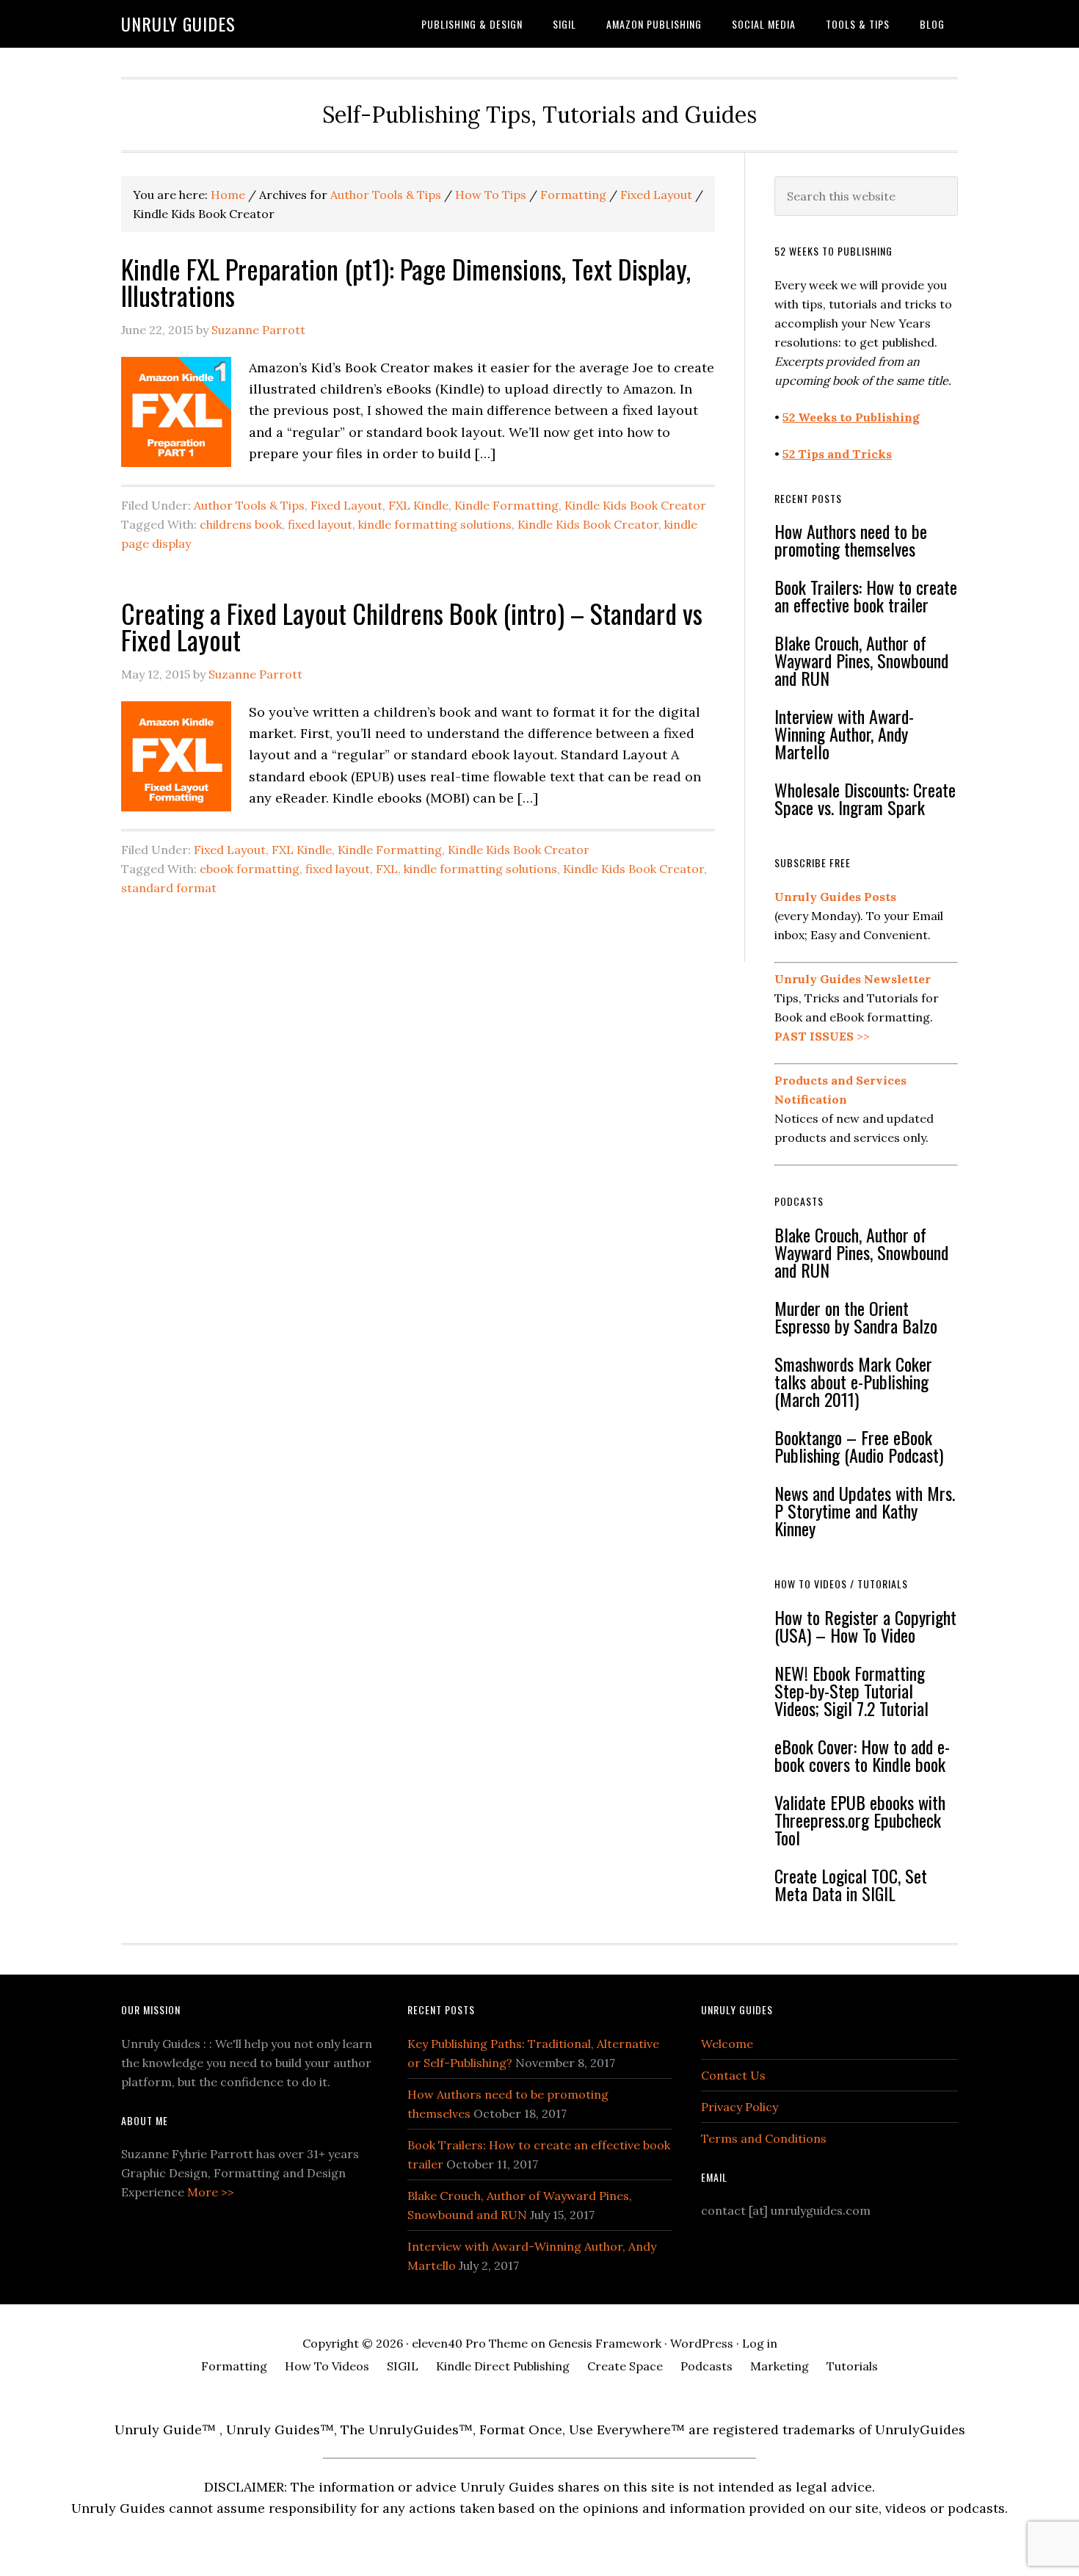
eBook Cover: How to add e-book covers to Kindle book (862, 1755)
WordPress (702, 2343)
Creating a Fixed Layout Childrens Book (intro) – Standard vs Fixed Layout (412, 626)
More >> (211, 2192)
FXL (387, 869)
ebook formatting (250, 869)
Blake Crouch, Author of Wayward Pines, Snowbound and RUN (861, 660)
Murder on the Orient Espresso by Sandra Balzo (856, 1317)
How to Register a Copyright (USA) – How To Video (865, 1626)
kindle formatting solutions (435, 524)
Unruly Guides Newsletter (853, 979)
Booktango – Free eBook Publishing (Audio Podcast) (859, 1446)
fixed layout (320, 524)
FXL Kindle (418, 505)
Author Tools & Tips (249, 505)
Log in (760, 2343)
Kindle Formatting (506, 505)
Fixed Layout (346, 505)
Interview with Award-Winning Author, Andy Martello (844, 734)
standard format (169, 888)
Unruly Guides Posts (835, 897)
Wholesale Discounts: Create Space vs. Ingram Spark (865, 798)
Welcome (727, 2044)
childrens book (241, 524)
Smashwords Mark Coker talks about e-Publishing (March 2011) (853, 1381)
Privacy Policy (740, 2107)
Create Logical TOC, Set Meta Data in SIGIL (851, 1884)
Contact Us (733, 2075)
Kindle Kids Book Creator (635, 505)
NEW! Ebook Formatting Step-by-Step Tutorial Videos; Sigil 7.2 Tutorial (851, 1690)
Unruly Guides (178, 23)
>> (822, 1036)
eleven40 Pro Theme (470, 2343)
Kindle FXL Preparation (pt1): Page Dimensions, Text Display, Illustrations (406, 282)
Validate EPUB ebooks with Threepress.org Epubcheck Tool (860, 1820)
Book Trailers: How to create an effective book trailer (866, 596)
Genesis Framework (605, 2343)
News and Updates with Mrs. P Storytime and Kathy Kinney (865, 1510)
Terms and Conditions (764, 2138)
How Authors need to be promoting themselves (851, 540)
